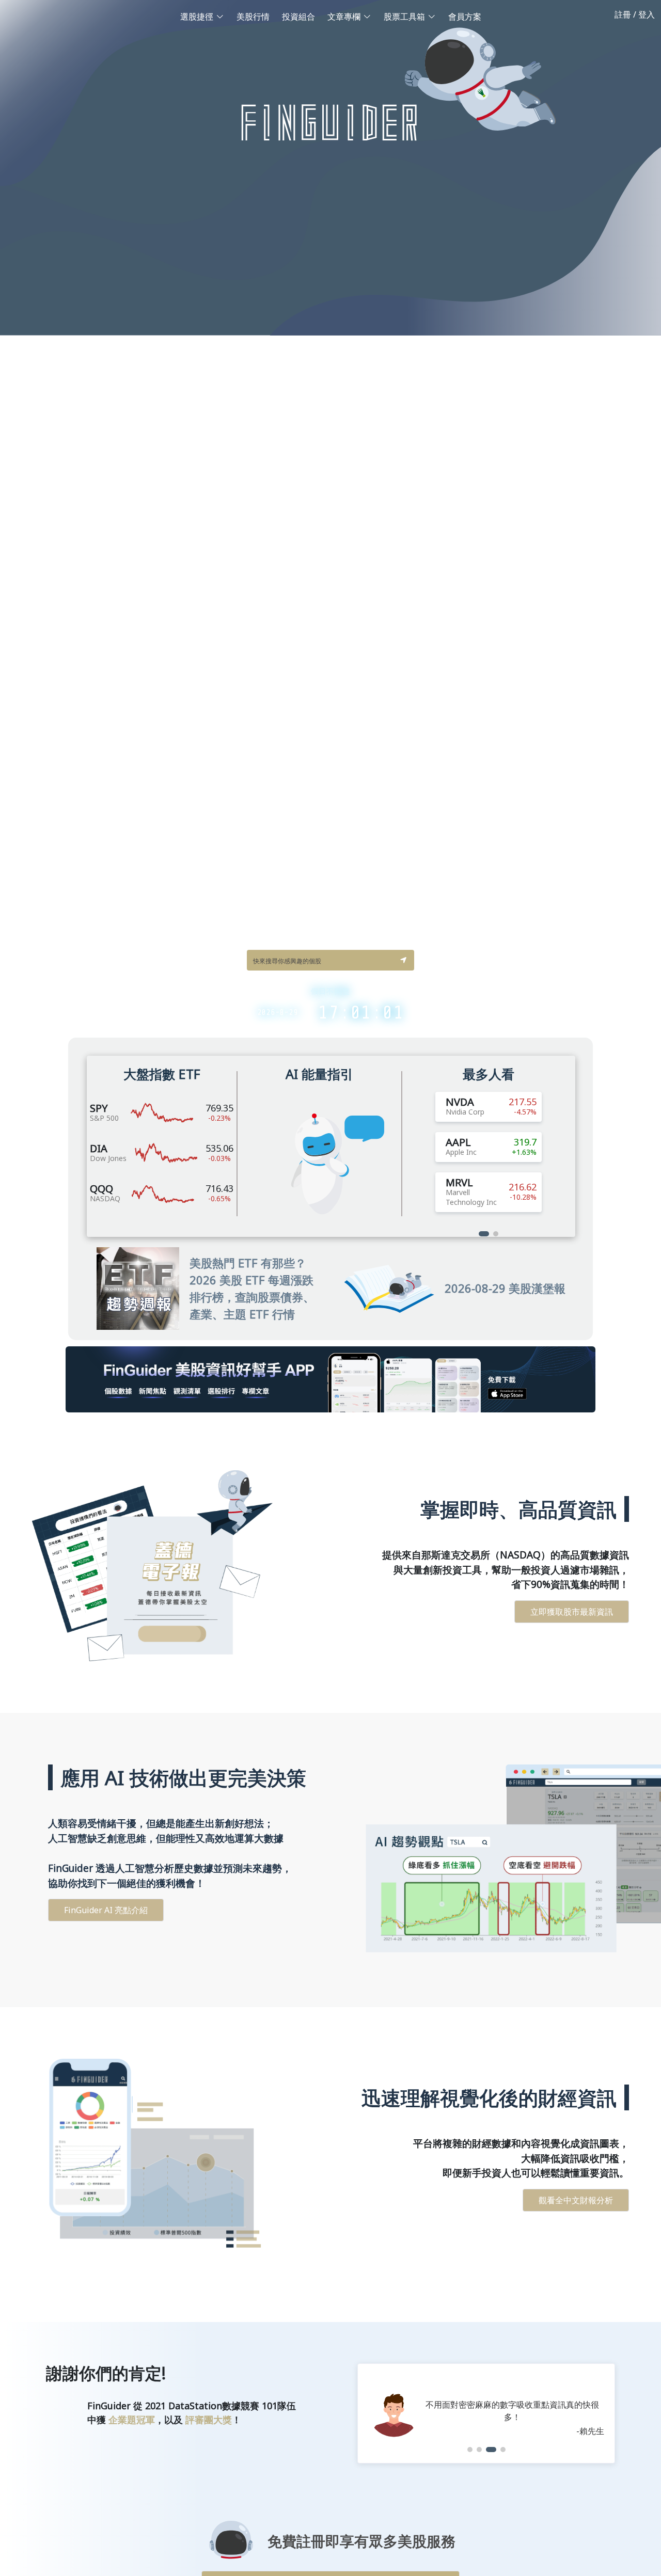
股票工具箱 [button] (404, 17)
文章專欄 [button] (344, 17)
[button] (403, 960)
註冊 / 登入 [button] (635, 14)
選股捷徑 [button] (197, 17)
